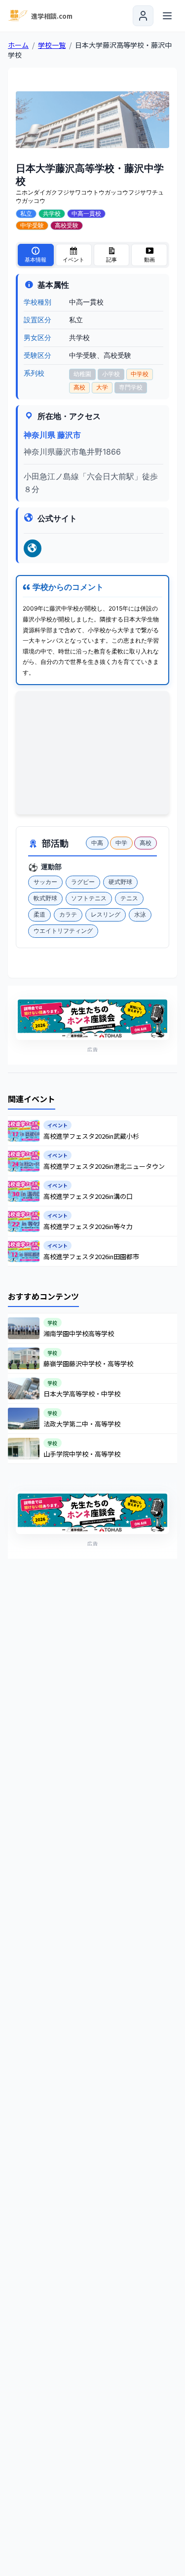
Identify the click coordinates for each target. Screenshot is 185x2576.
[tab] (36, 255)
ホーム (18, 45)
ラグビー (83, 882)
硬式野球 (120, 882)
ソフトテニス (89, 898)
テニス (129, 898)
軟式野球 (45, 898)
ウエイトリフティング (63, 931)
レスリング (106, 914)
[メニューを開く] (167, 16)
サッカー (45, 882)
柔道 (39, 914)
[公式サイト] (33, 548)
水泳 (140, 914)
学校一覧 (52, 45)
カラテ (68, 914)
